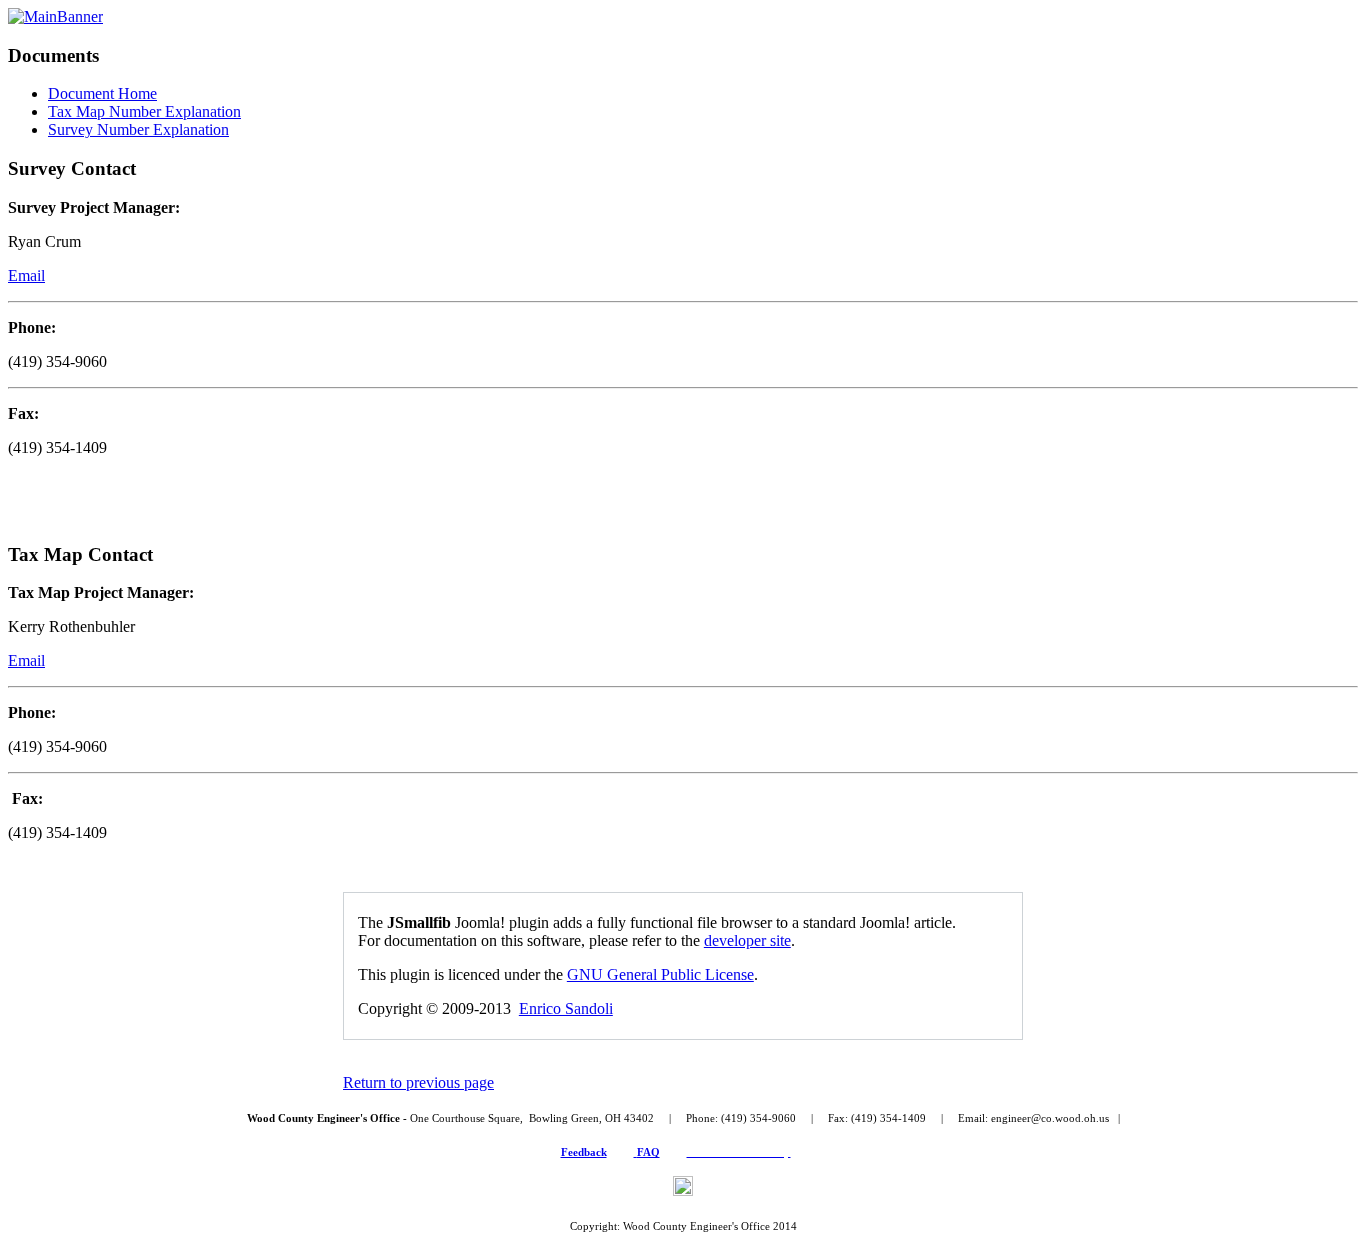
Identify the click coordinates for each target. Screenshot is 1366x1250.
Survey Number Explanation (138, 129)
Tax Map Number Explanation (144, 111)
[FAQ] (635, 1152)
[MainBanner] (55, 16)
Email (26, 275)
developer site (747, 940)
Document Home (102, 93)
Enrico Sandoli (566, 1008)
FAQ (648, 1152)
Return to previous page (418, 1082)
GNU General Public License (660, 974)
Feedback (584, 1152)
